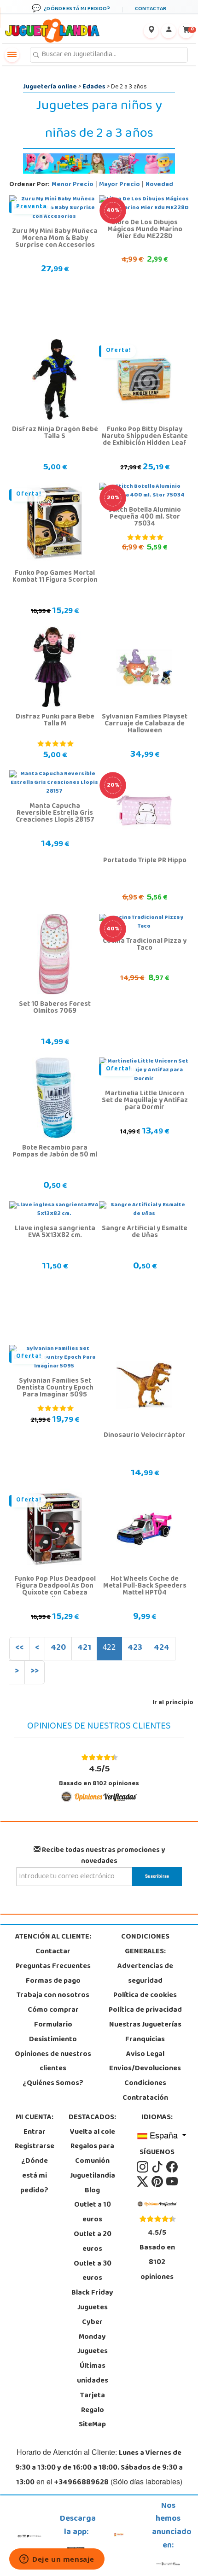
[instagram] (143, 2167)
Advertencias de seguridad (145, 1974)
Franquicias (145, 2040)
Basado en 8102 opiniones (99, 1776)
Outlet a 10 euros (93, 2213)
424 (162, 1648)
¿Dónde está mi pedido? (34, 2176)
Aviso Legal (145, 2055)
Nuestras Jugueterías (145, 2025)
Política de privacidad (145, 2010)
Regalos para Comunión (92, 2154)
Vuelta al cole (93, 2132)
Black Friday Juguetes (92, 2301)
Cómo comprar (53, 2010)
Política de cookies (145, 1996)
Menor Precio (73, 185)
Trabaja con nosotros (53, 1996)
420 (58, 1648)
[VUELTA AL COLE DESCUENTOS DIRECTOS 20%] (144, 811)
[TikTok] (158, 2167)
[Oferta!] (144, 380)
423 (135, 1648)
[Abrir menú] (12, 55)
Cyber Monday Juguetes (93, 2337)
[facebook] (172, 2167)
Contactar (53, 1952)
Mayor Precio (119, 185)
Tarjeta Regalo (93, 2403)
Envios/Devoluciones (145, 2069)
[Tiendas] (151, 31)
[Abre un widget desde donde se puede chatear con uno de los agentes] (57, 2560)
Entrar (35, 2132)
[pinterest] (158, 2182)
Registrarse (35, 2147)
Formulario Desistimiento (53, 2033)
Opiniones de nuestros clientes (53, 2062)
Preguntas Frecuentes (53, 1967)
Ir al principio (173, 1703)
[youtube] (172, 2182)
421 (84, 1648)
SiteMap (92, 2425)
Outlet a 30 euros (93, 2272)
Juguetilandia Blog (93, 2184)
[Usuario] (169, 31)
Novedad (159, 185)
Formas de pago (53, 1981)
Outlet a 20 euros (93, 2242)
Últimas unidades (93, 2374)
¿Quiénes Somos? (53, 2084)
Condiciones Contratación (145, 2091)
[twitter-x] (143, 2182)
